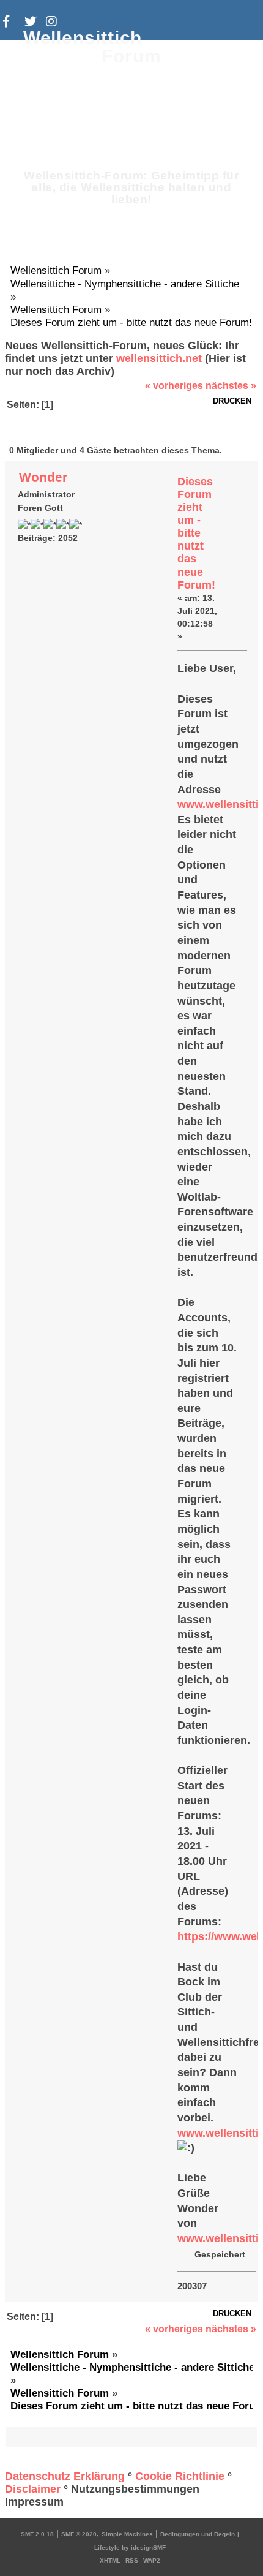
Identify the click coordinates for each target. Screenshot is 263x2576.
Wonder (43, 477)
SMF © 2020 (79, 2534)
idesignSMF (148, 2548)
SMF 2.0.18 (37, 2534)
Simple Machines (127, 2534)
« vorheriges (174, 386)
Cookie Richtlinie (180, 2476)
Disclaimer (33, 2489)
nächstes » (231, 386)
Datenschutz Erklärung (65, 2476)
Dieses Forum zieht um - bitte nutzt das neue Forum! (196, 533)
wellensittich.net (159, 358)
